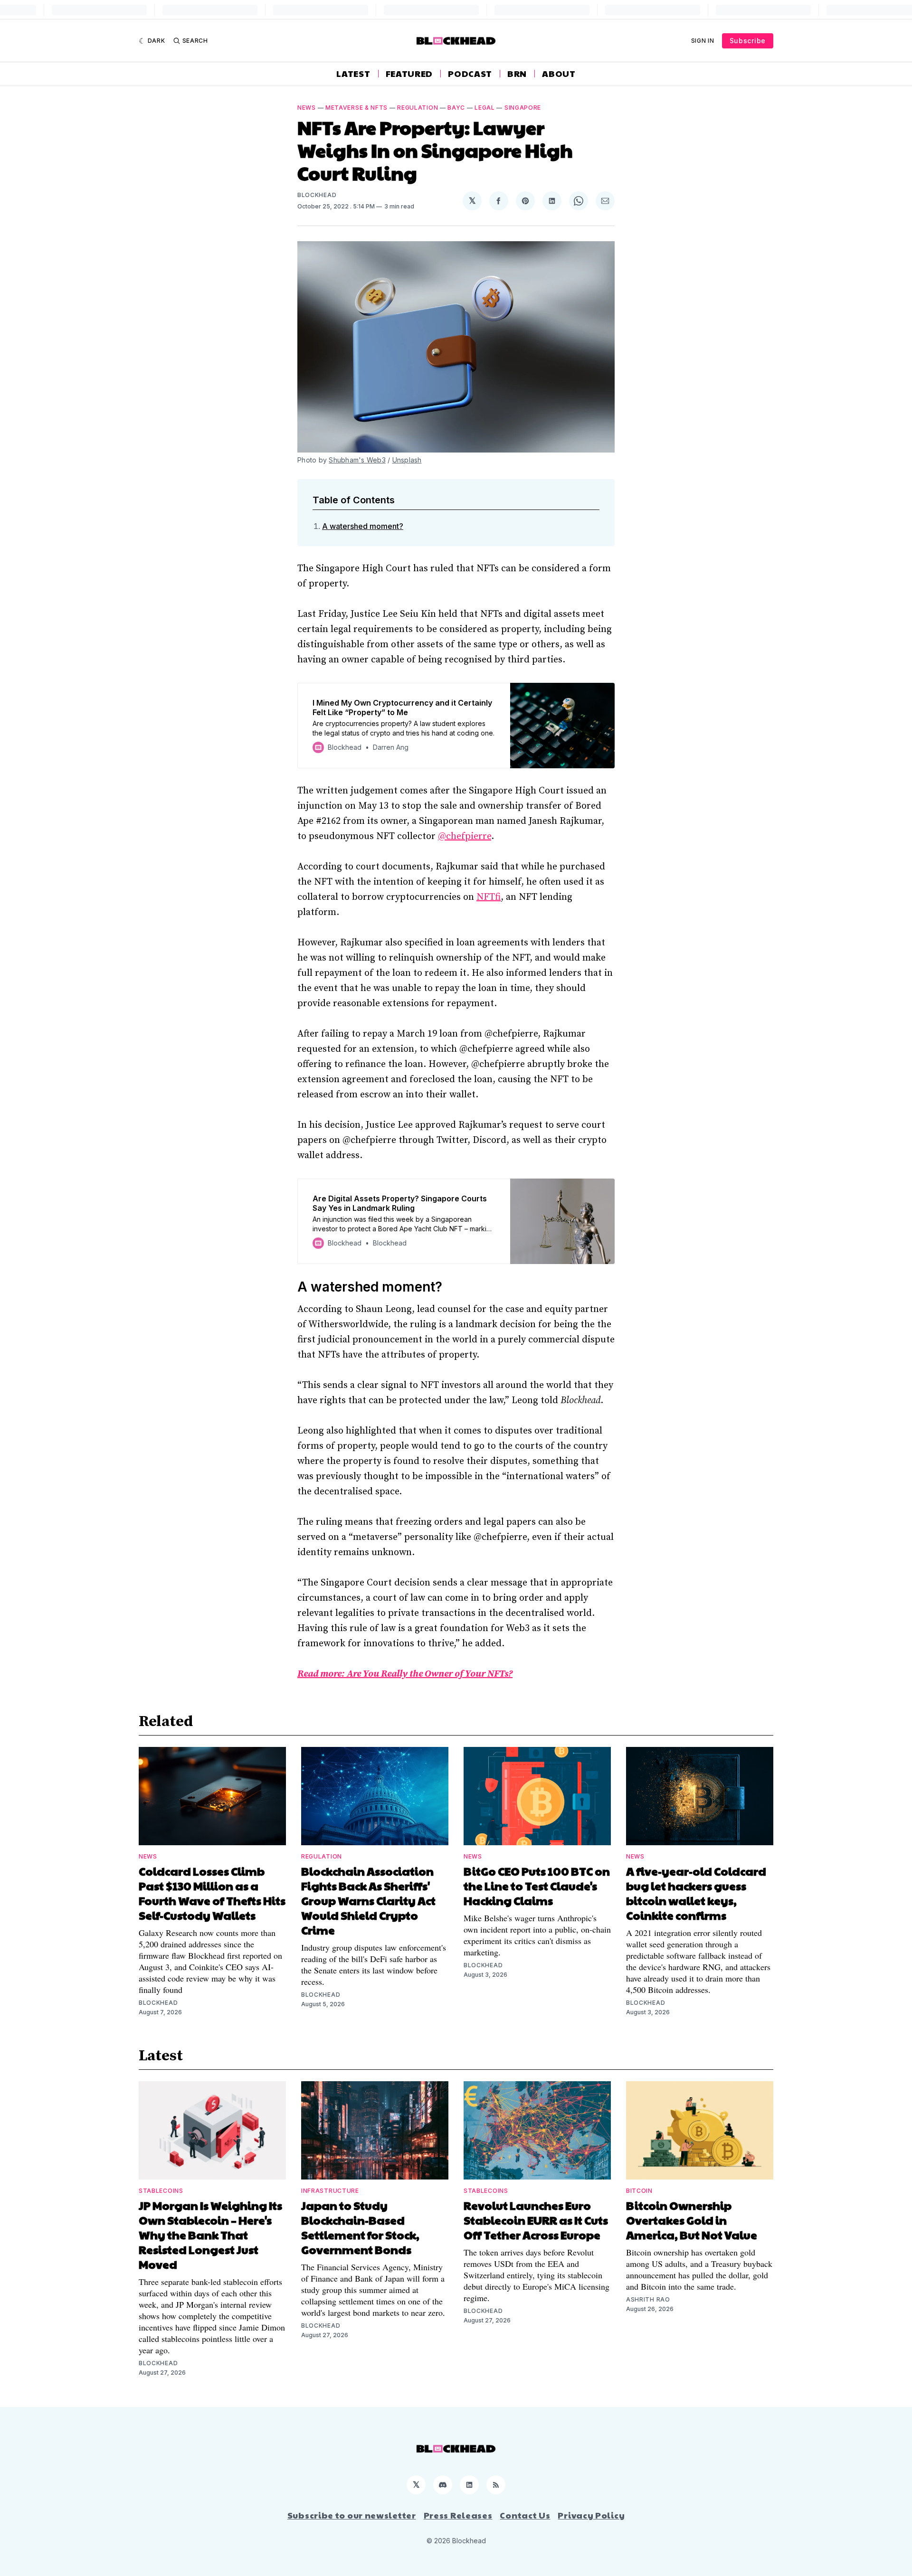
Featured (409, 74)
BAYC (456, 108)
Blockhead (317, 195)
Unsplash (407, 460)
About (559, 74)
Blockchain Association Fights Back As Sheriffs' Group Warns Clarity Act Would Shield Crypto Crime (368, 1900)
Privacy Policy (591, 2515)
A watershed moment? (363, 526)
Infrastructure (330, 2191)
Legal (485, 108)
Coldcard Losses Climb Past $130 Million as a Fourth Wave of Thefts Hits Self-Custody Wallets (212, 1893)
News (307, 108)
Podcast (470, 74)
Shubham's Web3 (357, 460)
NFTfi (489, 897)
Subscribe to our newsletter (352, 2515)
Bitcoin (639, 2191)
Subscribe (748, 41)
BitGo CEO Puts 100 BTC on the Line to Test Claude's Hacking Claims (537, 1886)
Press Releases (458, 2515)
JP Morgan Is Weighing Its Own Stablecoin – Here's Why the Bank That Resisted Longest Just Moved (210, 2235)
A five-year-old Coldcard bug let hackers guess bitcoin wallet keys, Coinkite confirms (696, 1893)
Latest (353, 74)
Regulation (418, 108)
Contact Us (525, 2515)
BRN (517, 74)
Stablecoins (161, 2191)
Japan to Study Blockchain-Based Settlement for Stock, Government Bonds (360, 2227)
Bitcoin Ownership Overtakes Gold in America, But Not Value (692, 2220)
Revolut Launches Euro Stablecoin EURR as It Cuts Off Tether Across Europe (536, 2220)
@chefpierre (465, 836)
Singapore (523, 108)
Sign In (703, 41)
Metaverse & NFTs (356, 108)
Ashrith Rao (648, 2299)
